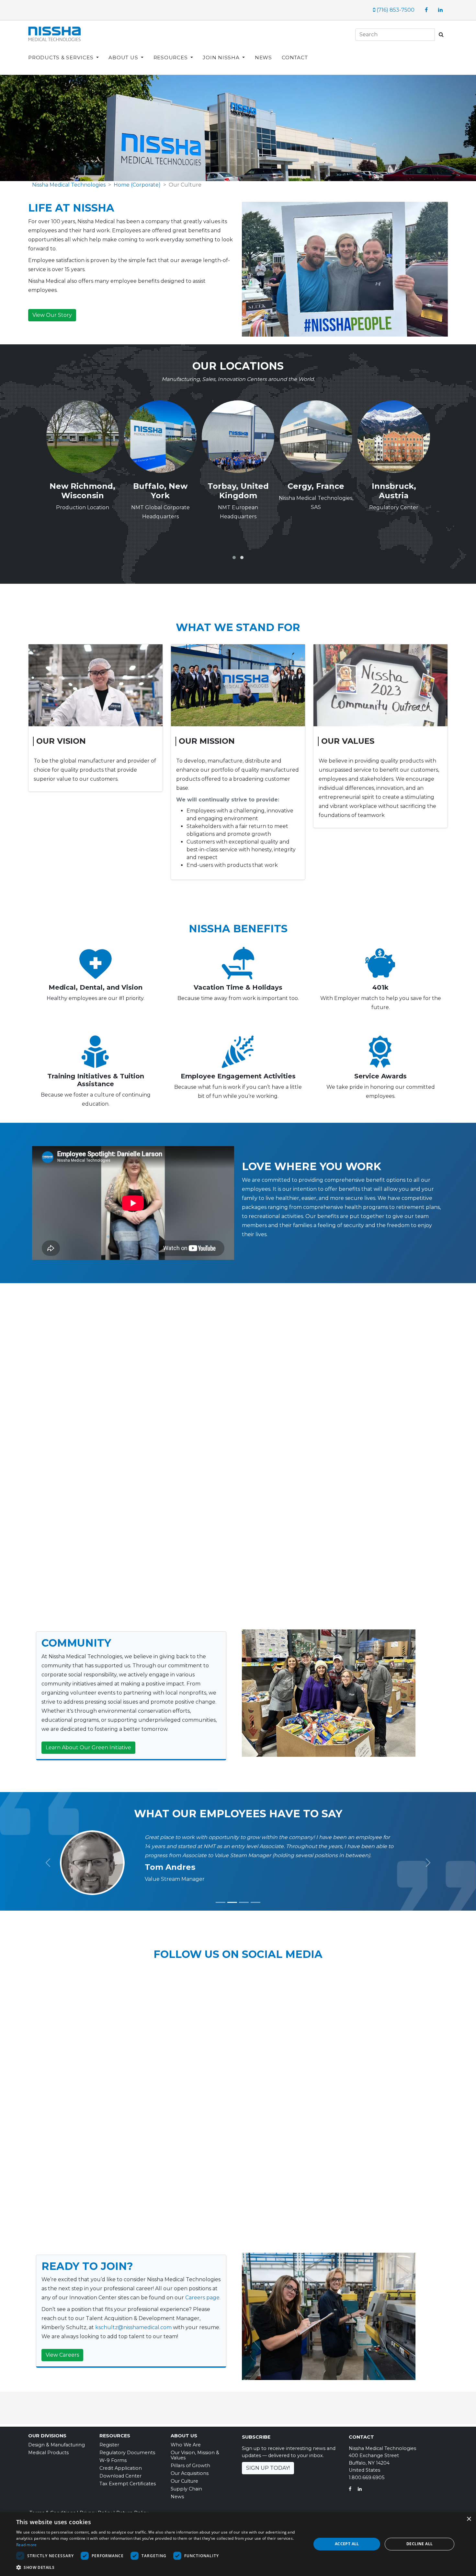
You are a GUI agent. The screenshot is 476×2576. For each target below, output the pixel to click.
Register (109, 2445)
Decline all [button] (419, 2544)
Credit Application (121, 2468)
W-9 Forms (113, 2461)
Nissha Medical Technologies (69, 185)
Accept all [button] (347, 2544)
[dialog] (238, 2544)
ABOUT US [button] (124, 57)
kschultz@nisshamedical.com (133, 2328)
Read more (27, 2545)
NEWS (263, 57)
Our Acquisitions (190, 2474)
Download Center (120, 2476)
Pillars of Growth (190, 2466)
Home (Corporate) (137, 185)
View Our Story (52, 315)
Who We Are (186, 2445)
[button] (234, 558)
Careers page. (203, 2298)
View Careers (62, 2355)
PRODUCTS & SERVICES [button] (62, 57)
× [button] (469, 2519)
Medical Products (48, 2453)
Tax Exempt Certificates (128, 2484)
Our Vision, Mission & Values (195, 2455)
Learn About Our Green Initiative (88, 1748)
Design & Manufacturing (57, 2445)
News (177, 2497)
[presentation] (236, 546)
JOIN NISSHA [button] (222, 57)
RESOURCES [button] (171, 57)
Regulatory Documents (127, 2453)
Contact (361, 2437)
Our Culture (184, 2481)
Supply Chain (186, 2489)
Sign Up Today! (268, 2468)
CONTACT (295, 57)
